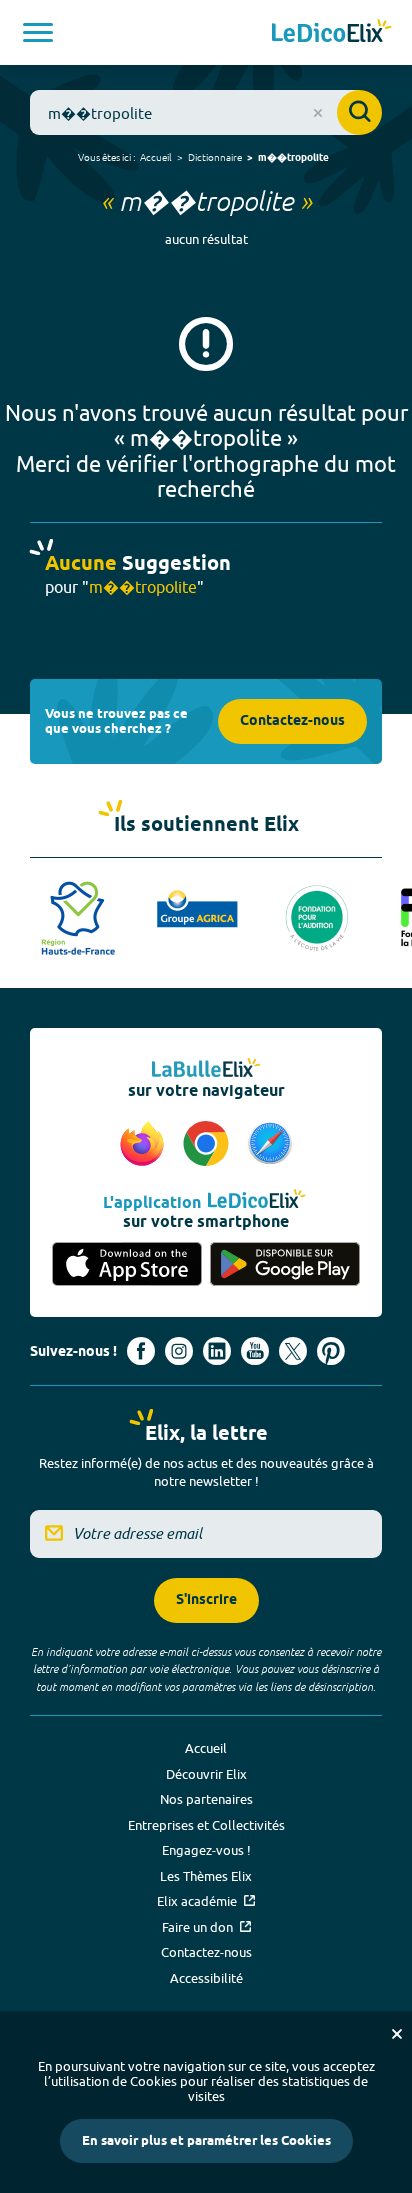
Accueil (156, 157)
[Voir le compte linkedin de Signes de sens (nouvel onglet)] (217, 1351)
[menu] (38, 32)
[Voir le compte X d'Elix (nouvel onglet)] (293, 1351)
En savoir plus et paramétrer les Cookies (206, 2141)
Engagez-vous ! (206, 1850)
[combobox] (206, 112)
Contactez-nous (292, 721)
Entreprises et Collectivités (206, 1825)
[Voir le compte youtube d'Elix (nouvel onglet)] (255, 1351)
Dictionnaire (215, 157)
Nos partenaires (206, 1799)
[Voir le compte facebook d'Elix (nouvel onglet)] (141, 1351)
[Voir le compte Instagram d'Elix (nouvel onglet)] (179, 1351)
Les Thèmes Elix (206, 1876)
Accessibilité (206, 1978)
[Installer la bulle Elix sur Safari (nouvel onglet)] (270, 1145)
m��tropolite (293, 158)
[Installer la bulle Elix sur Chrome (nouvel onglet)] (209, 1145)
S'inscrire (206, 1600)
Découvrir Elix (206, 1774)
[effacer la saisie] (318, 113)
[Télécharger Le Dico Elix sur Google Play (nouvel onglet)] (285, 1264)
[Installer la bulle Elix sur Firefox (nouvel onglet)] (145, 1145)
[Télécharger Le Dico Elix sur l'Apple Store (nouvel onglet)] (127, 1264)
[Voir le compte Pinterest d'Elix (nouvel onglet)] (331, 1351)
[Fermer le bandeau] (397, 2034)
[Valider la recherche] (359, 112)
